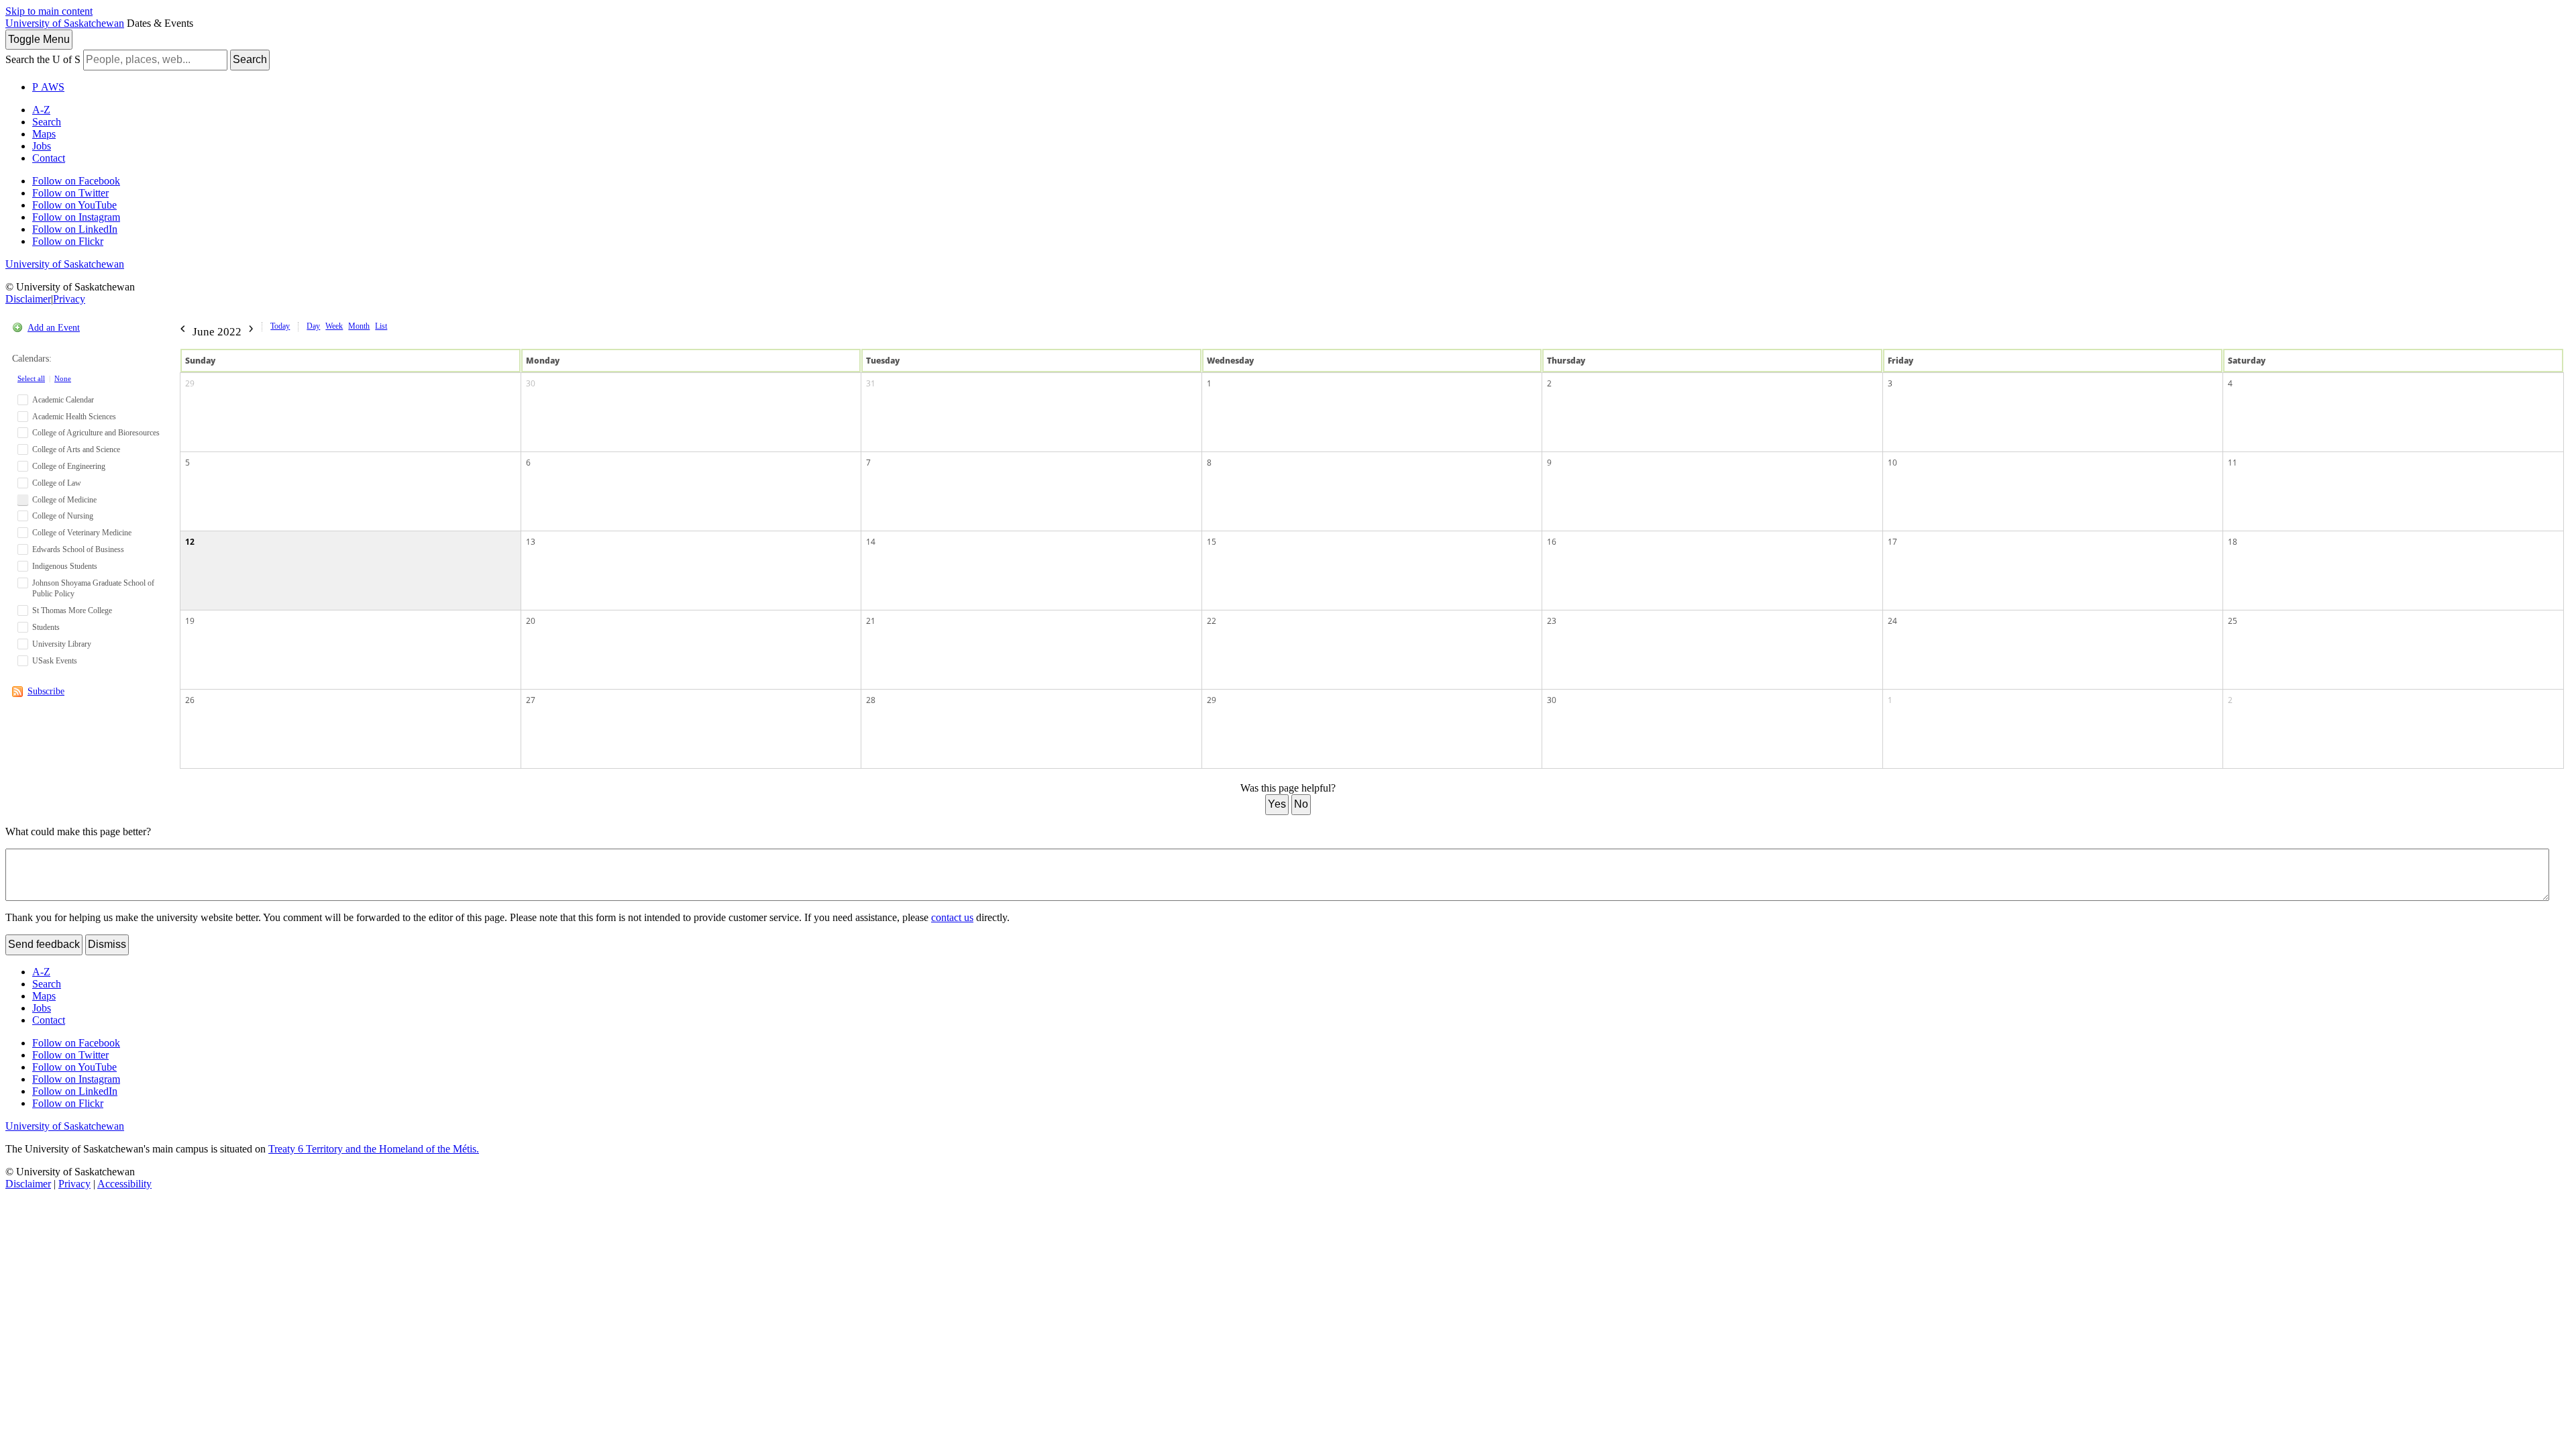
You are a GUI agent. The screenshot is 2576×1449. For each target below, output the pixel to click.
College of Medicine (64, 500)
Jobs (42, 146)
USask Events (55, 661)
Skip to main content (49, 11)
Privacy (69, 299)
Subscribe (46, 691)
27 (531, 700)
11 (2233, 463)
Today (280, 326)
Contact (49, 158)
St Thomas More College (72, 610)
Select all (31, 378)
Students (46, 627)
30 (531, 383)
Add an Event (54, 328)
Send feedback (44, 944)
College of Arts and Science (76, 449)
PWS (48, 87)
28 (871, 700)
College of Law (57, 483)
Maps (44, 134)
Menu (39, 39)
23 (1552, 621)
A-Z (41, 110)
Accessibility (124, 1184)
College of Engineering (69, 466)
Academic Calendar (63, 400)
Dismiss (107, 944)
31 (871, 383)
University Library (62, 644)
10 (1892, 463)
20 (531, 621)
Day (313, 326)
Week (334, 326)
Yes (1277, 804)
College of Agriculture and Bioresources (96, 433)
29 (190, 383)
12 (190, 542)
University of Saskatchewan (65, 23)
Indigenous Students (65, 566)
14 (871, 542)
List (381, 326)
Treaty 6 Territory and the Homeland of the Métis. (374, 1149)
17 (1892, 542)
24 (1892, 621)
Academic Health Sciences (74, 417)
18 (2233, 542)
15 (1212, 542)
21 (871, 621)
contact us (952, 917)
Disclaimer (28, 299)
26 (190, 700)
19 (190, 621)
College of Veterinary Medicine (82, 533)
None (63, 378)
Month (359, 326)
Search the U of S (43, 59)
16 (1552, 542)
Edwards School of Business (78, 549)
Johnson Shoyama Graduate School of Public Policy (93, 589)
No (1301, 804)
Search (250, 59)
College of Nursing (63, 516)
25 (2233, 621)
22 (1212, 621)
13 (531, 542)
